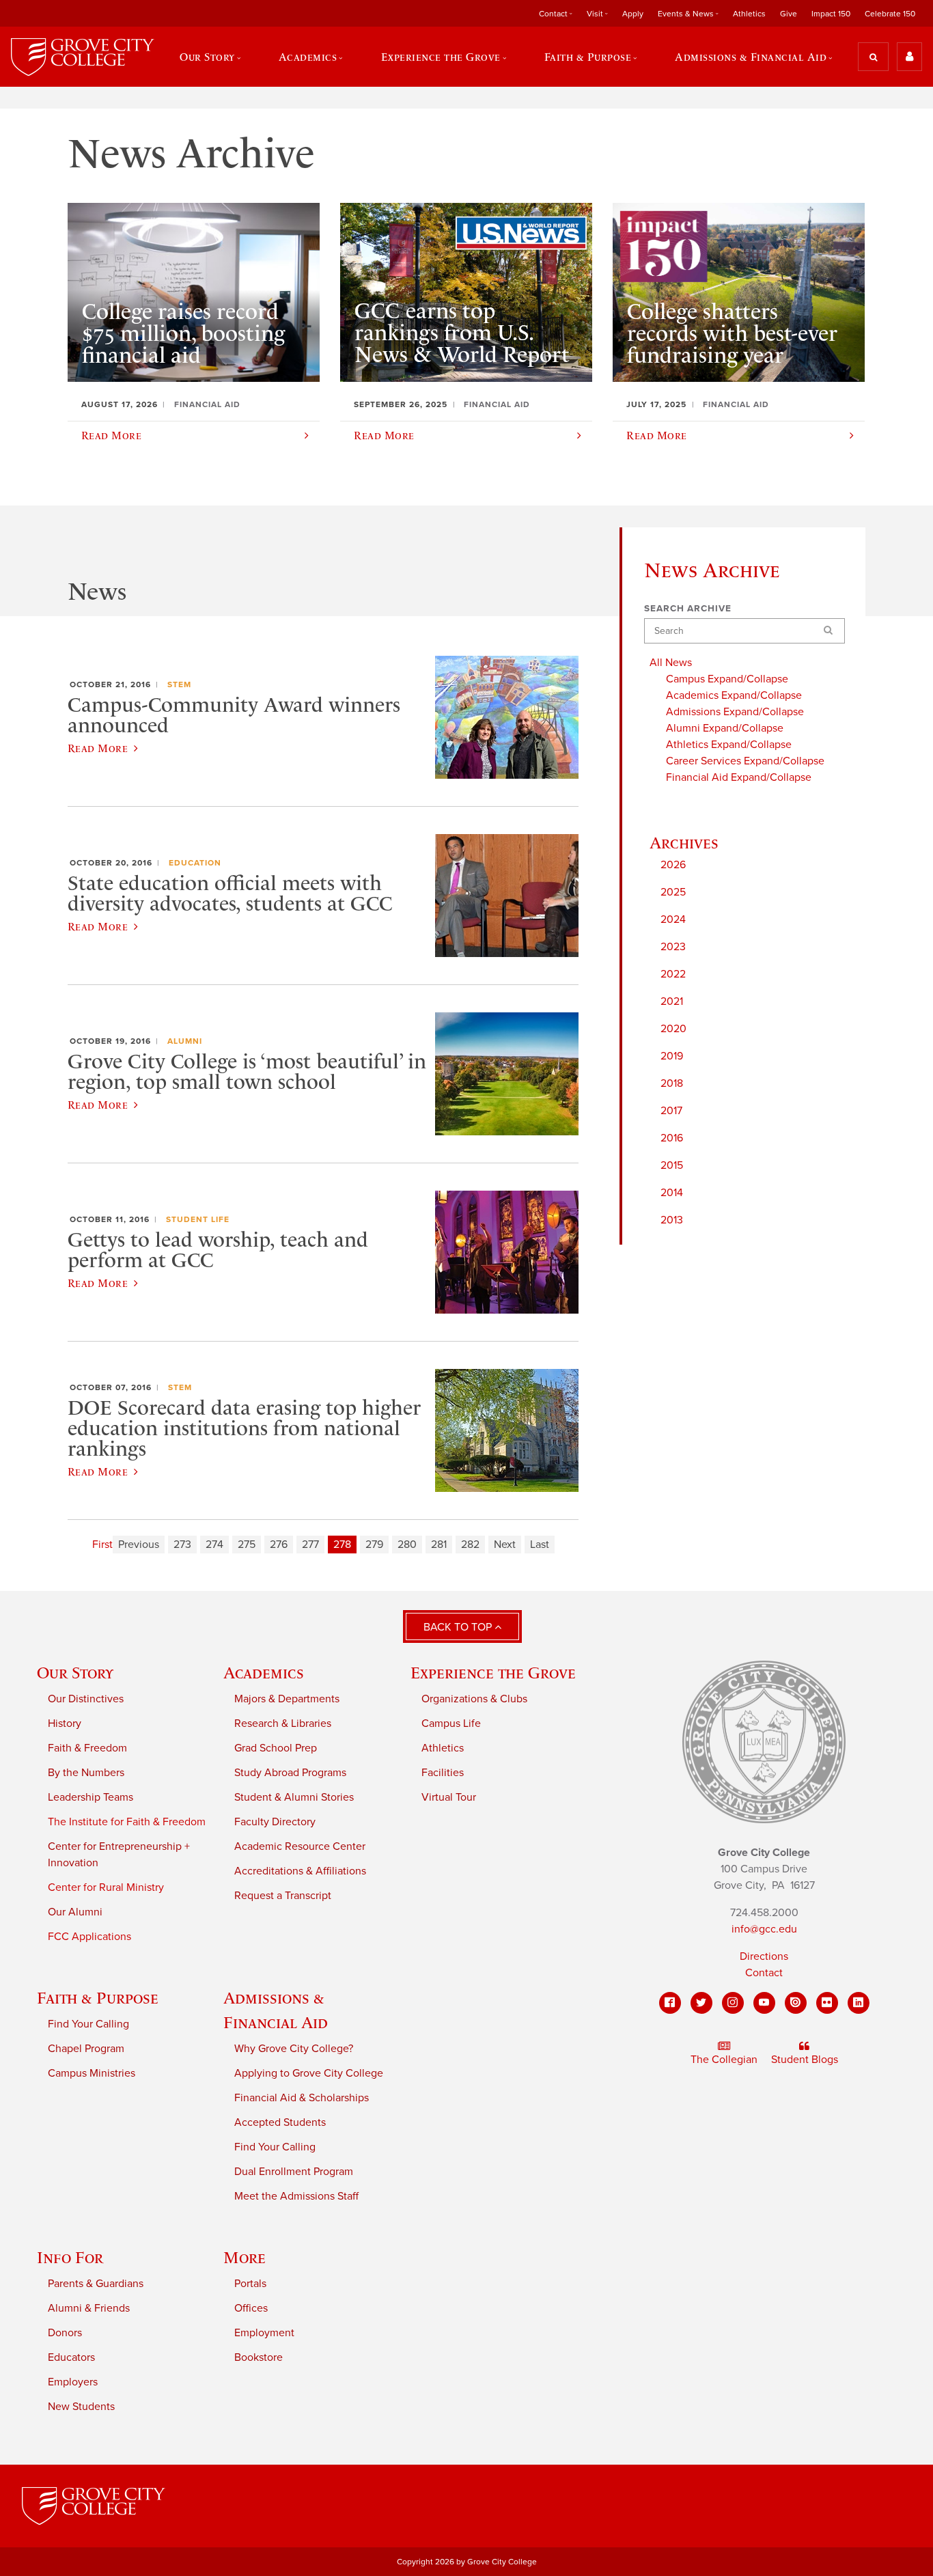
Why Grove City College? (294, 2049)
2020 (673, 1029)
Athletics (749, 14)
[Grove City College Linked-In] (859, 2003)
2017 (671, 1111)
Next (505, 1545)
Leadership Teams (90, 1797)
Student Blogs (805, 2060)
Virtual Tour (449, 1797)
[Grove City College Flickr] (827, 2003)
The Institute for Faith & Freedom (127, 1822)
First (102, 1545)
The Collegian (724, 2060)
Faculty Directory (275, 1822)
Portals (250, 2284)
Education (195, 863)
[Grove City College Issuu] (796, 2003)
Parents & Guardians (96, 2284)
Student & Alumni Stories (294, 1797)
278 (342, 1545)
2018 (672, 1083)
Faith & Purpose (98, 1998)
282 (470, 1545)
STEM (179, 684)
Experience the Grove (493, 1673)
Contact (764, 1973)
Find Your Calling (88, 2024)
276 (279, 1545)
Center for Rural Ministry (106, 1887)
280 (407, 1545)
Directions (764, 1956)
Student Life (198, 1219)
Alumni (185, 1041)
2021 (672, 1001)
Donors (65, 2333)
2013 (672, 1220)
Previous (139, 1545)
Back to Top (459, 1627)
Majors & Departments (287, 1699)
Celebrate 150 (890, 14)
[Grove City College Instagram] (733, 2003)
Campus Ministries (92, 2073)
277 (310, 1545)
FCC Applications (89, 1937)
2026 (673, 865)
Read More (98, 748)
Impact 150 (831, 14)
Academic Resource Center (300, 1846)
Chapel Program (86, 2049)
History (65, 1723)
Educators (71, 2357)
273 (182, 1545)
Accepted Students (280, 2122)
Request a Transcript (283, 1896)
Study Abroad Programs (290, 1773)
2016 (672, 1138)
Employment (264, 2333)
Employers (73, 2382)
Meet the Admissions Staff (296, 2196)
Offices (251, 2308)
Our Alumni (75, 1912)
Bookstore (259, 2357)
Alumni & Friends (89, 2308)
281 (439, 1545)
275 (247, 1545)
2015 (672, 1165)
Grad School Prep (276, 1748)
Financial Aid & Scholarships (302, 2098)
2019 (672, 1056)
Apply (633, 14)
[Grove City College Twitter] (701, 2003)
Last (540, 1545)
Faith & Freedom (87, 1748)
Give (789, 14)
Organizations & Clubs (474, 1699)
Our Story (75, 1673)
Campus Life (451, 1723)
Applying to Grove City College (309, 2073)
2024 (673, 919)
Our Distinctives (86, 1699)
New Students (81, 2407)
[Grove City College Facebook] (670, 2003)
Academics (264, 1673)
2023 (673, 947)
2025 (673, 892)
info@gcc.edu (764, 1929)
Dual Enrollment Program (294, 2172)
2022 (673, 974)
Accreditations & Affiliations (300, 1871)
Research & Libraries (283, 1723)
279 (374, 1545)
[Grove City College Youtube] (764, 2003)
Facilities (443, 1773)
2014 (672, 1193)
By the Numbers (86, 1773)
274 (214, 1545)
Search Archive (688, 609)
